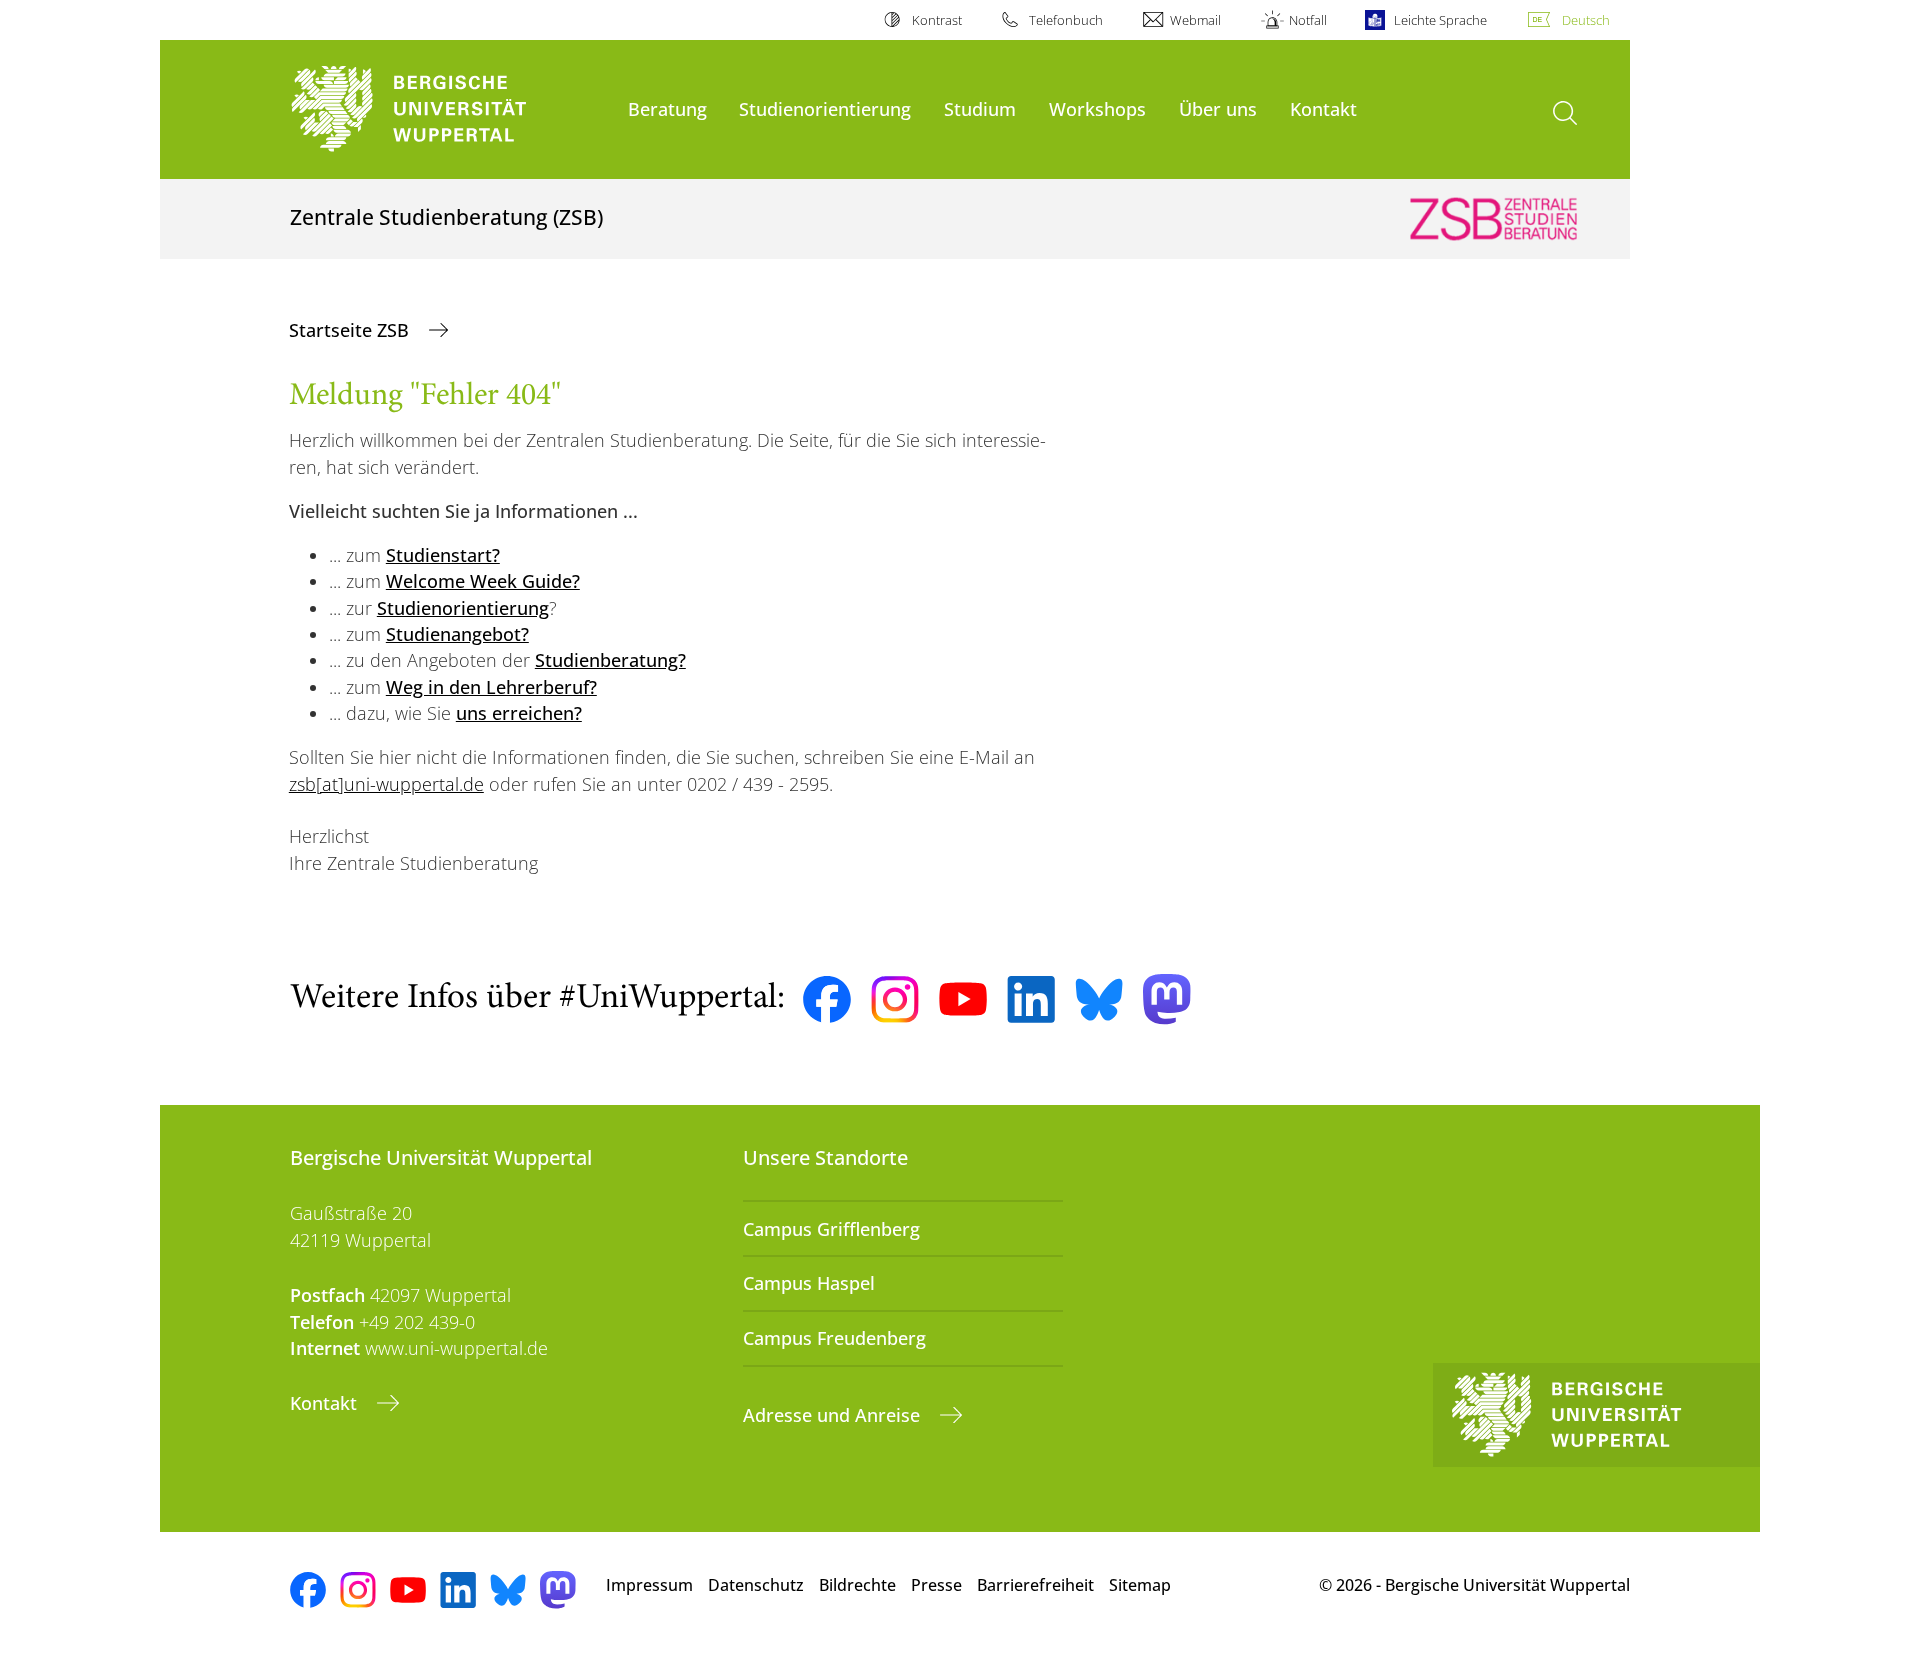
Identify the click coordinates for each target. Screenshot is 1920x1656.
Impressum (649, 1585)
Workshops (1097, 108)
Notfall (1307, 20)
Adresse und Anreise (834, 1415)
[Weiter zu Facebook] (827, 1000)
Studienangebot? (457, 634)
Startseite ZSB (351, 330)
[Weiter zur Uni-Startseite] (449, 109)
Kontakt (1323, 108)
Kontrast (936, 20)
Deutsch (1586, 20)
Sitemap (1140, 1585)
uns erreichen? (519, 713)
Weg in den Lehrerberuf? (491, 687)
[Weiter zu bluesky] (1099, 999)
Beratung (667, 108)
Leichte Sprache (1440, 20)
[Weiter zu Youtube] (963, 999)
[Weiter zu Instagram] (895, 1000)
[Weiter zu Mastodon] (1167, 999)
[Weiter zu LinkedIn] (1031, 999)
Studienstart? (443, 555)
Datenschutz (756, 1585)
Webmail (1195, 20)
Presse (936, 1585)
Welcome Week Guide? (483, 581)
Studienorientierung (825, 108)
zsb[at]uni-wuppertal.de (386, 784)
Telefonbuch (1066, 20)
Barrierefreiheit (1035, 1585)
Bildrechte (857, 1585)
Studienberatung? (610, 660)
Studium (980, 108)
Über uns (1218, 108)
